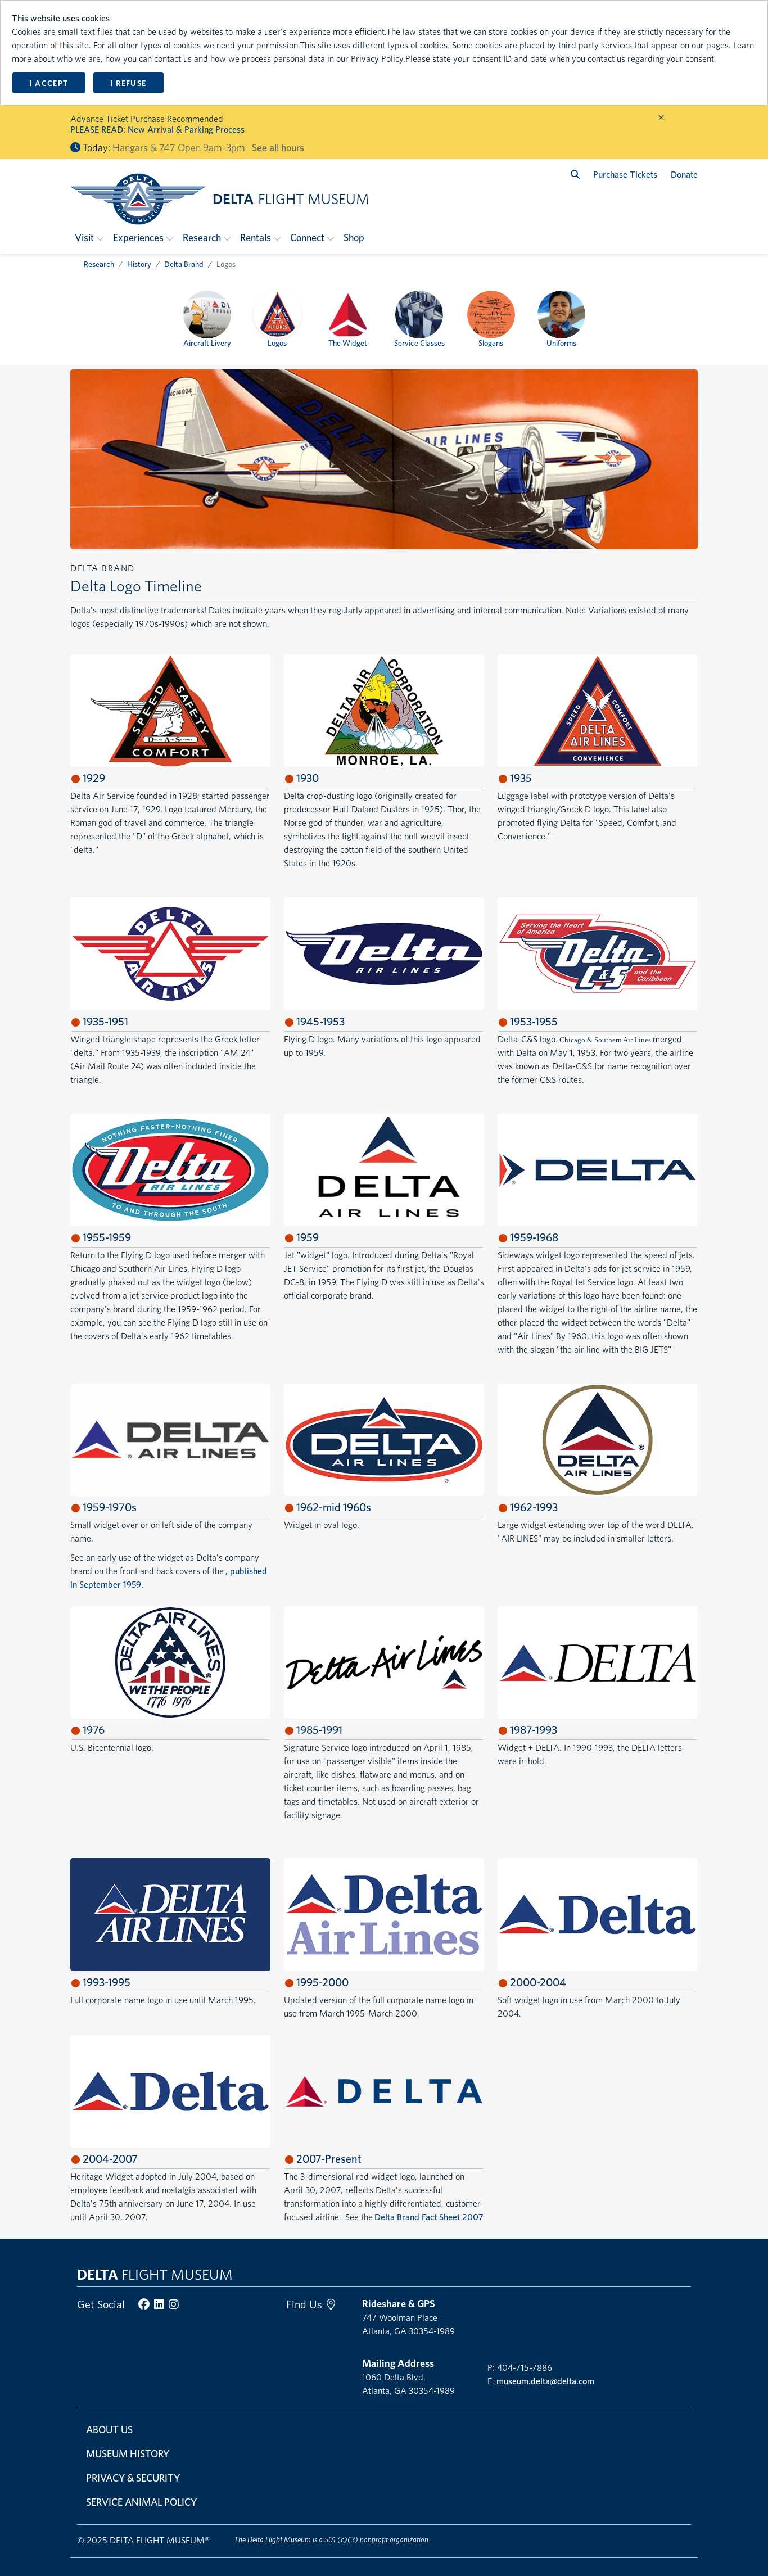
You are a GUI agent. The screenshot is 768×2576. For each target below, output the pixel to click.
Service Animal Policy (141, 2502)
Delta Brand (184, 264)
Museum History (128, 2454)
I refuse (128, 83)
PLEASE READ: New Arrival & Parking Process (157, 130)
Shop (354, 238)
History (139, 264)
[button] (89, 238)
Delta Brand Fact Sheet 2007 (429, 2217)
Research (99, 264)
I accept (49, 83)
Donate (684, 175)
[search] (575, 175)
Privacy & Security (133, 2478)
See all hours (278, 148)
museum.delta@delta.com (545, 2381)
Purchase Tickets (625, 175)
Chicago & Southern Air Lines (605, 1040)
